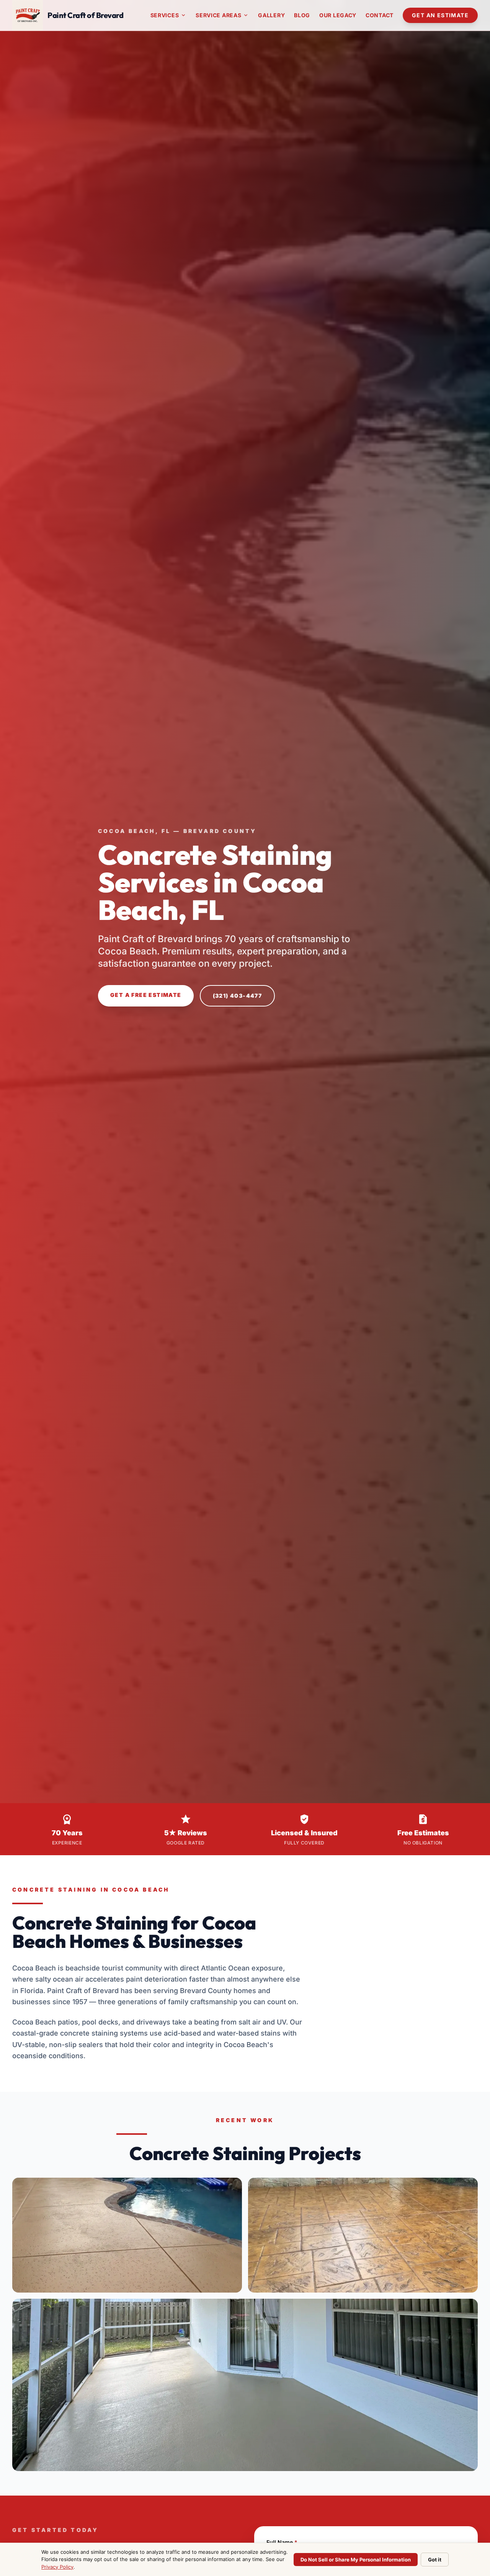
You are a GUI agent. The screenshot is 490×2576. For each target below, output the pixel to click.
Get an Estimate (440, 15)
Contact (380, 15)
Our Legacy (338, 15)
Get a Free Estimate (146, 995)
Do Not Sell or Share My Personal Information (356, 2560)
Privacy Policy (57, 2567)
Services (169, 15)
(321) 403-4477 (238, 996)
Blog (302, 15)
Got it (435, 2560)
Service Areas (222, 15)
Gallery (271, 15)
